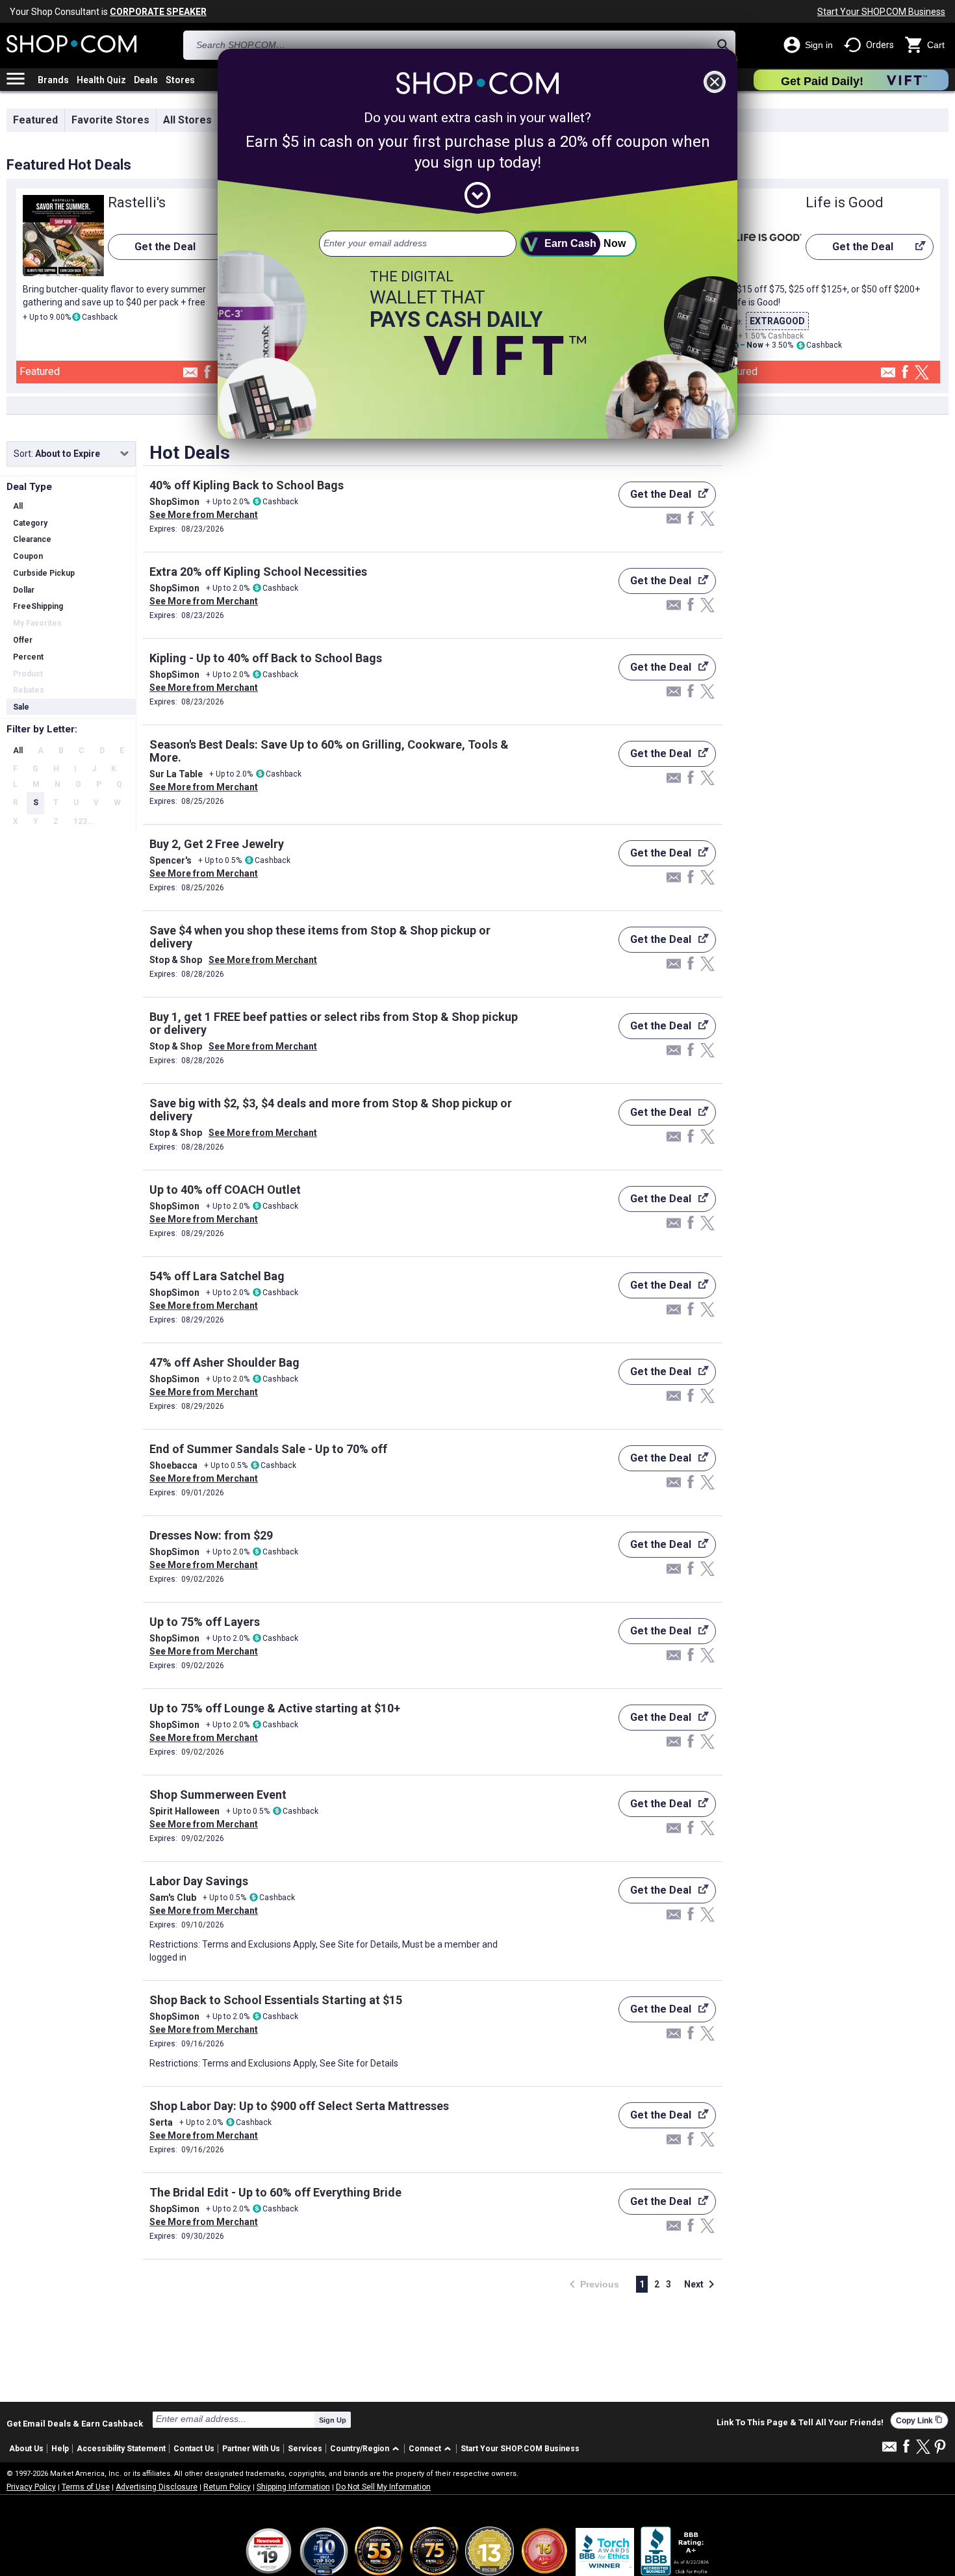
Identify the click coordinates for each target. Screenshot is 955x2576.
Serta (161, 2122)
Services (305, 2449)
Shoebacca (173, 1465)
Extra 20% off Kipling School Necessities (258, 572)
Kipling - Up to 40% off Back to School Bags (266, 658)
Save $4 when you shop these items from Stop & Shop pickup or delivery (320, 937)
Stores (180, 80)
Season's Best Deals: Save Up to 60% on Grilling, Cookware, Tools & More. (329, 751)
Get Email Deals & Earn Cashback (75, 2423)
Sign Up (333, 2420)
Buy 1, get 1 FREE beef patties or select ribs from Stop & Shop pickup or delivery (334, 1023)
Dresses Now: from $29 (211, 1535)
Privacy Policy (31, 2487)
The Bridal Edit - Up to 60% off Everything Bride (275, 2192)
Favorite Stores (110, 120)
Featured (35, 120)
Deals (146, 80)
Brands (53, 80)
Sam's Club (173, 1898)
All (18, 751)
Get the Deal (152, 250)
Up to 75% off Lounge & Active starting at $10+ (275, 1708)
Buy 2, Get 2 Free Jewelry (217, 844)
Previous (590, 2285)
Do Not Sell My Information (383, 2487)
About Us (26, 2449)
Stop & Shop (176, 960)
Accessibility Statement (121, 2449)
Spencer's (171, 860)
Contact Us (194, 2449)
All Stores (187, 120)
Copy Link (919, 2420)
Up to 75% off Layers (205, 1622)
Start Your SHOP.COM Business (881, 12)
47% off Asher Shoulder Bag (224, 1362)
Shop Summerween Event (218, 1795)
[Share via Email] (190, 376)
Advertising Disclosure (157, 2487)
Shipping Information (293, 2487)
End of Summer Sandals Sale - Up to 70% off (268, 1449)
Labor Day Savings (199, 1881)
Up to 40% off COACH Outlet (225, 1190)
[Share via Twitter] (922, 373)
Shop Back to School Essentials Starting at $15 (276, 2000)
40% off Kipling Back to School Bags (247, 485)
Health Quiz (101, 80)
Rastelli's (137, 202)
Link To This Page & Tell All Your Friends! (800, 2423)
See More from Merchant (204, 515)
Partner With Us (251, 2449)
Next (702, 2284)
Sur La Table (176, 774)
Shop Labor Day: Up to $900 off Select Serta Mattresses (299, 2106)
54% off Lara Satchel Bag (217, 1276)
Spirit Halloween (185, 1811)
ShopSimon (174, 502)
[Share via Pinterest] (940, 2448)
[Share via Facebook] (207, 373)
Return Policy (227, 2487)
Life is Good (845, 202)
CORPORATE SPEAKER (158, 12)
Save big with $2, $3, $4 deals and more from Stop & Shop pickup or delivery (331, 1110)
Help (60, 2449)
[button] (367, 2449)
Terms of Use (86, 2487)
